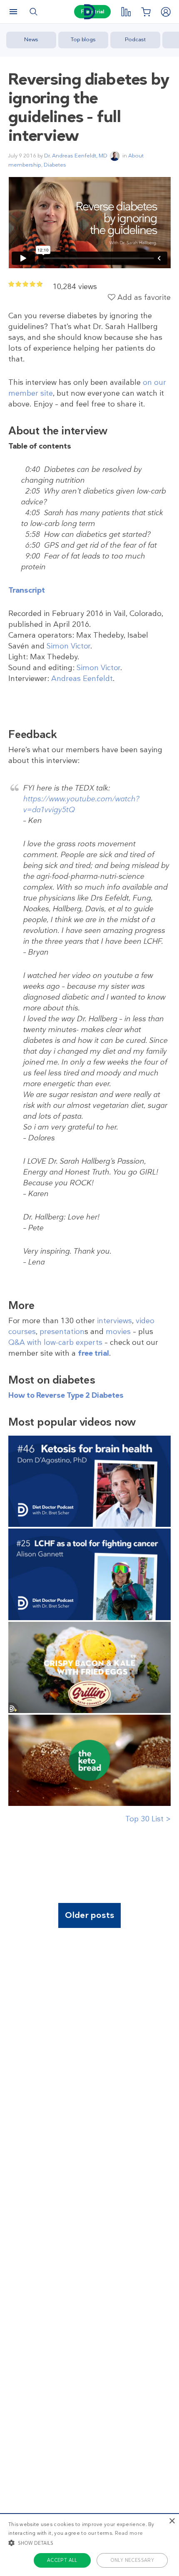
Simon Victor (68, 646)
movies (118, 1332)
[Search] (33, 12)
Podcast (135, 39)
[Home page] (89, 12)
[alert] (89, 2545)
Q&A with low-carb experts (55, 1342)
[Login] (166, 12)
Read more (129, 2533)
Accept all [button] (62, 2560)
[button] (89, 2543)
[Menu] (13, 12)
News (31, 39)
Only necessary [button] (132, 2560)
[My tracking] (126, 12)
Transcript (27, 590)
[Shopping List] (146, 12)
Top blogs (83, 39)
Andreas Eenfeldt (82, 678)
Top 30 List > (148, 1819)
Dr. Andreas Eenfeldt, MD (76, 156)
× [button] (172, 2521)
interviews (114, 1321)
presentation (62, 1332)
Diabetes (55, 165)
